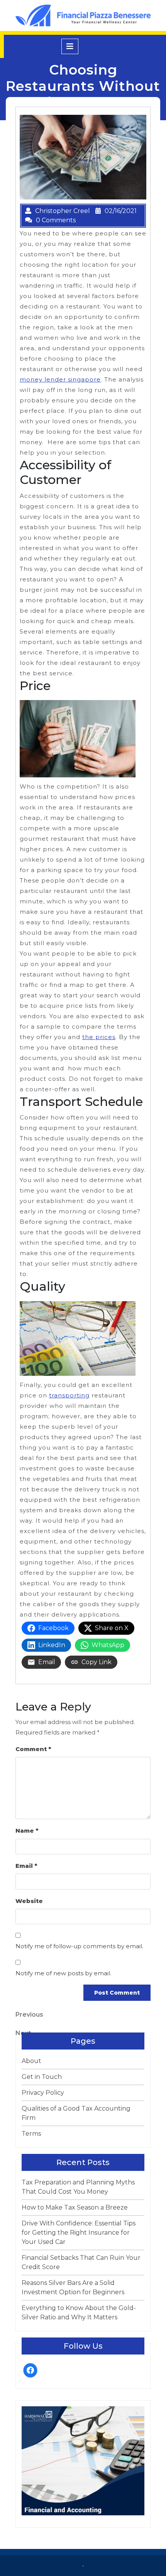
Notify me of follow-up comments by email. (79, 1946)
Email (26, 1866)
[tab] (70, 46)
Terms (31, 2134)
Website (29, 1901)
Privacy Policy (43, 2093)
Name (27, 1831)
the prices (99, 1037)
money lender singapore (60, 379)
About (31, 2061)
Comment (33, 1749)
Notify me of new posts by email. (63, 1973)
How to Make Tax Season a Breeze (75, 2207)
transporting (69, 1395)
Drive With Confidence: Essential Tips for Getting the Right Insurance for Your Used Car (79, 2233)
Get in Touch (42, 2077)
